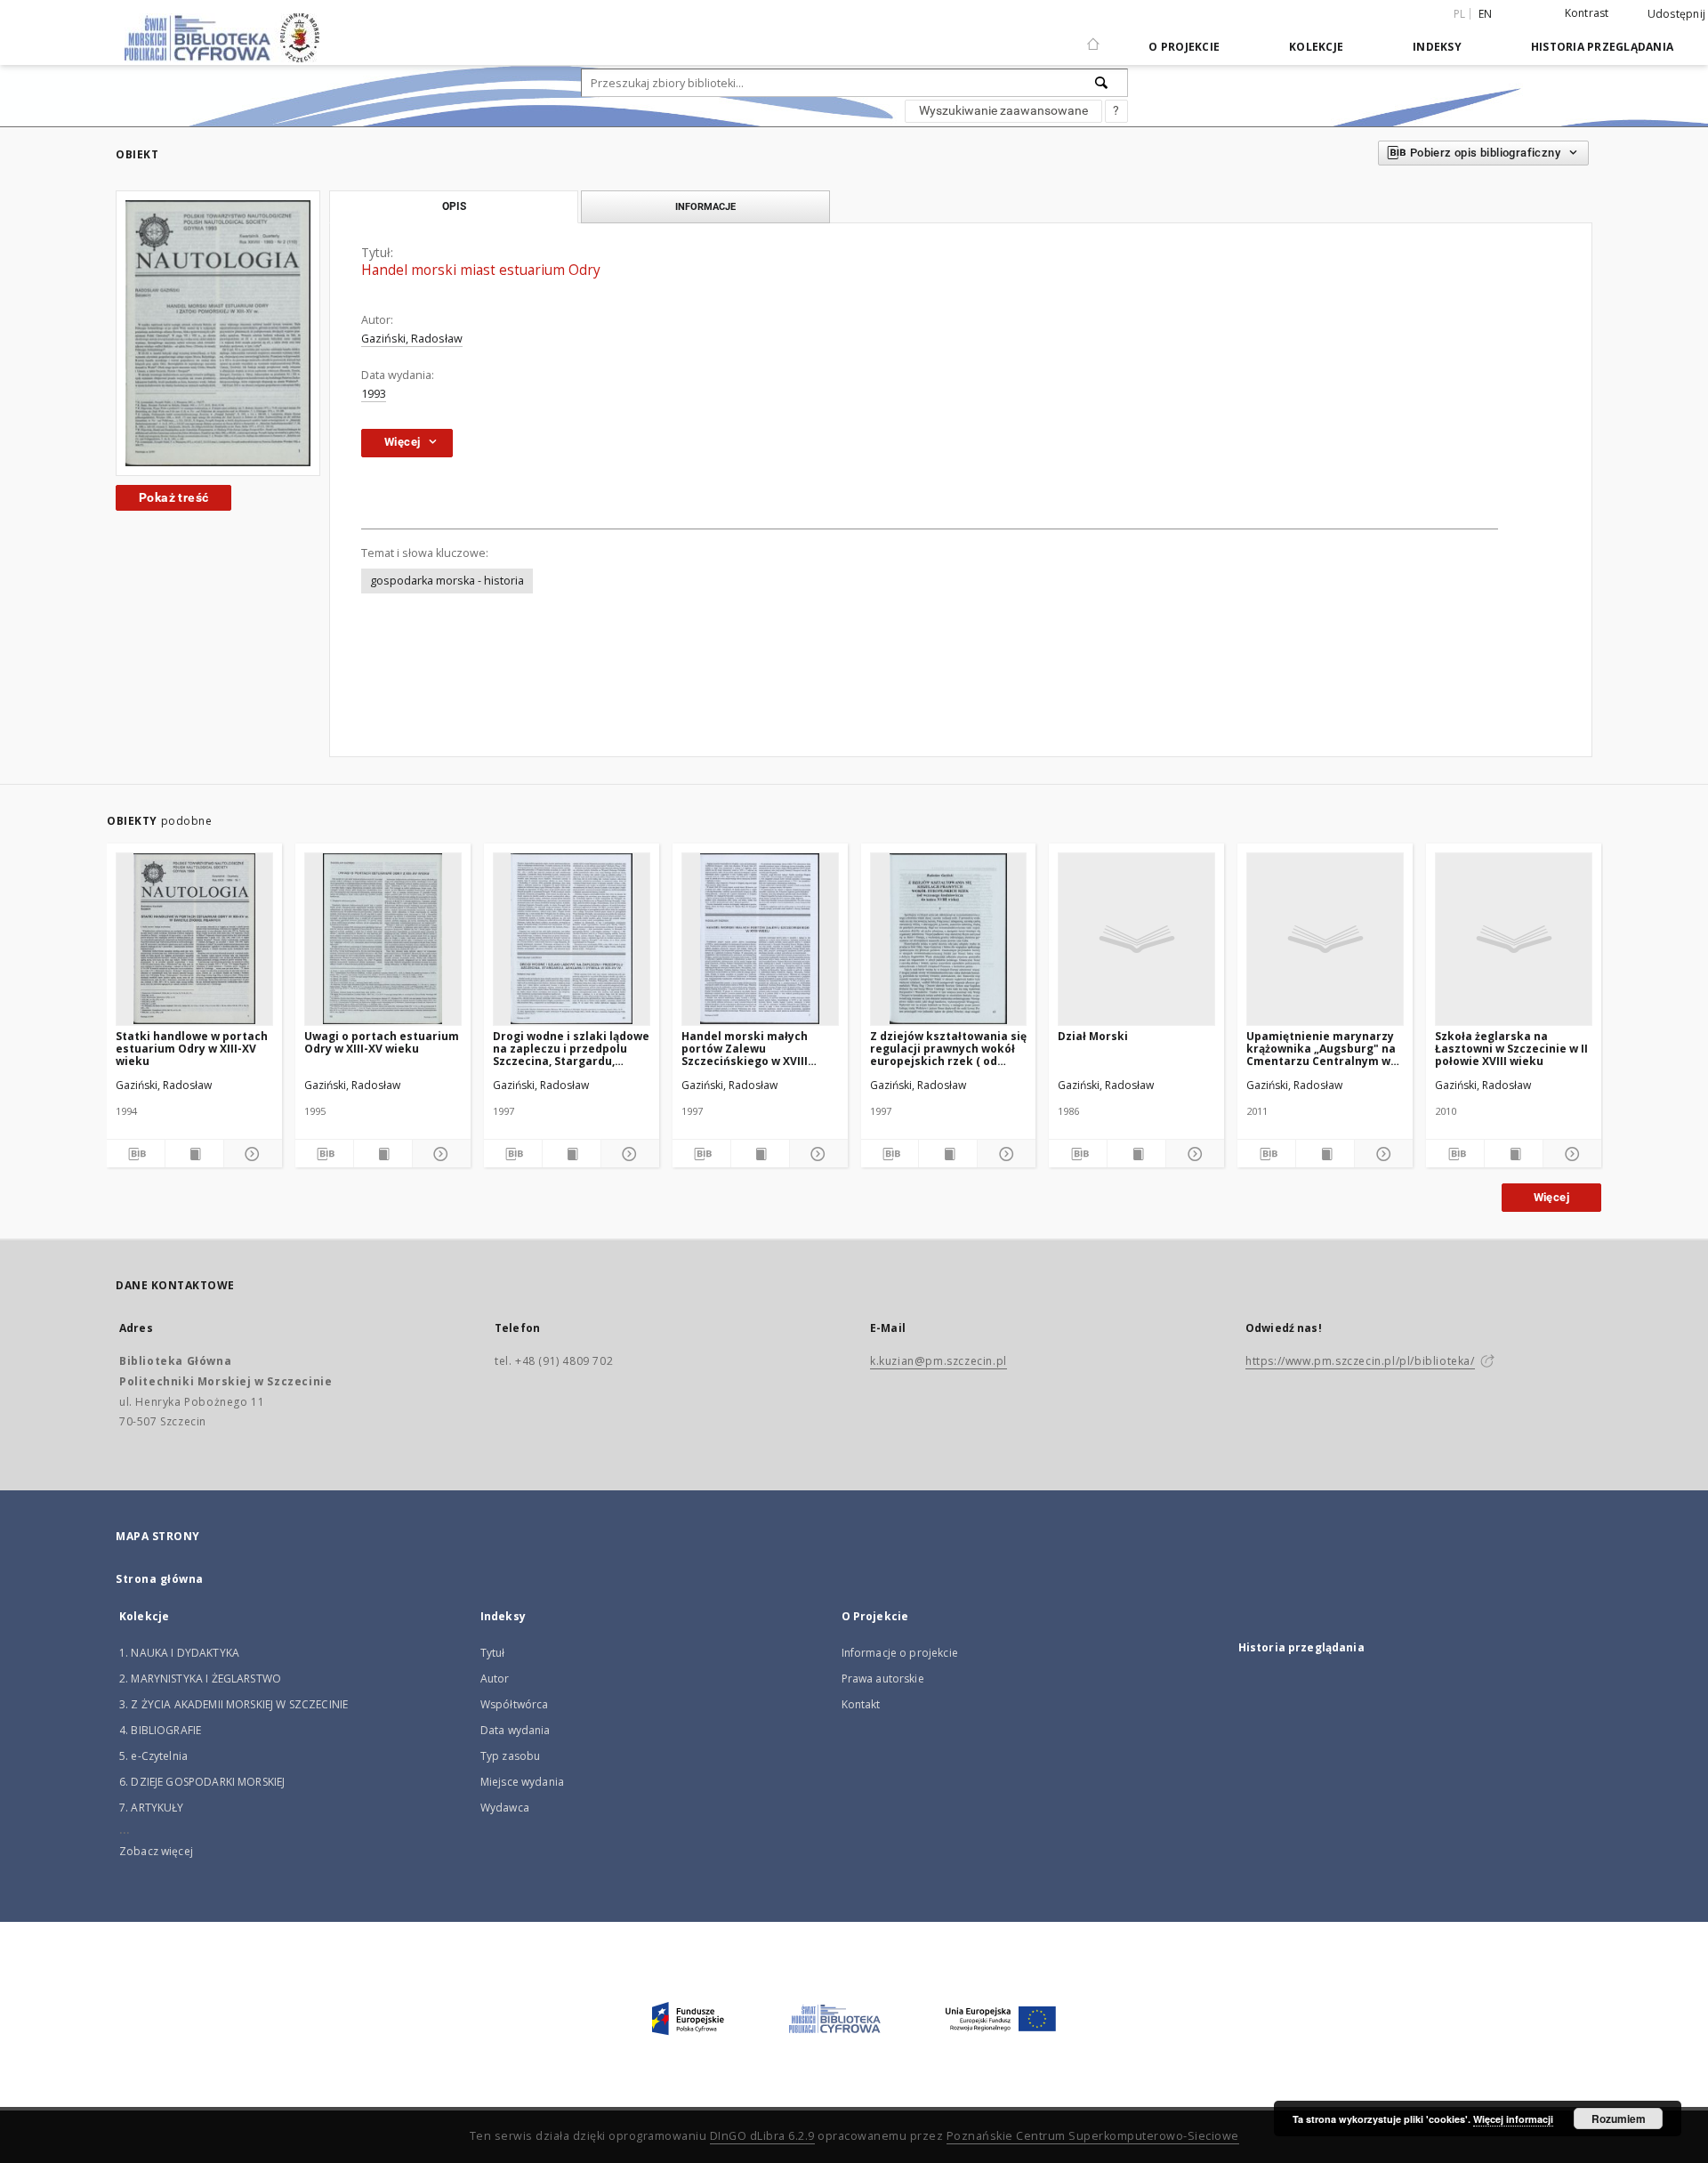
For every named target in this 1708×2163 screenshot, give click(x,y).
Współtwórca (515, 1704)
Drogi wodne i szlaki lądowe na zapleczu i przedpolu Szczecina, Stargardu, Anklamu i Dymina (571, 1049)
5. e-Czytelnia (153, 1756)
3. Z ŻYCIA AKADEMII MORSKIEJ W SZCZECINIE (234, 1704)
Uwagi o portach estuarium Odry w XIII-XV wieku (382, 1042)
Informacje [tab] (705, 206)
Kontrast (1587, 13)
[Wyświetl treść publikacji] (194, 1154)
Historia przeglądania (1602, 47)
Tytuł (493, 1653)
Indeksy (1437, 47)
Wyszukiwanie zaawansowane (1003, 110)
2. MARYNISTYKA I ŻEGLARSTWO (200, 1679)
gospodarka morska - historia (447, 581)
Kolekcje (1316, 47)
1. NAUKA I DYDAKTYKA (179, 1653)
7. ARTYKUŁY (152, 1808)
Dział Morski (1093, 1036)
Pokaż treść (173, 497)
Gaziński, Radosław (412, 339)
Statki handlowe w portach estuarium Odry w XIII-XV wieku (192, 1049)
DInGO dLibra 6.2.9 (762, 2136)
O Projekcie (1184, 47)
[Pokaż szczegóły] (250, 1154)
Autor (495, 1679)
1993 (374, 394)
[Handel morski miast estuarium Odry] (218, 333)
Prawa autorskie (883, 1679)
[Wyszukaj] (1102, 83)
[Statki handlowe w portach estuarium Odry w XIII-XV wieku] (194, 939)
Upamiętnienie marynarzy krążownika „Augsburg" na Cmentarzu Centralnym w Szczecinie (1321, 1049)
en (1486, 14)
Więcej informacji (1513, 2119)
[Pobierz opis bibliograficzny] (136, 1154)
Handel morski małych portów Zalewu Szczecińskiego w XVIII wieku (745, 1049)
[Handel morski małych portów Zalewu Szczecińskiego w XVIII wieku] (760, 939)
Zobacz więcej (156, 1851)
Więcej (1551, 1197)
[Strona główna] (1093, 36)
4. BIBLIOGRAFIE (160, 1730)
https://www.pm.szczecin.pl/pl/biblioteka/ (1360, 1361)
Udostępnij (1677, 14)
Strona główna (160, 1579)
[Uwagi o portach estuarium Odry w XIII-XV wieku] (383, 939)
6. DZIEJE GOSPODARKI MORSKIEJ (202, 1782)
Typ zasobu (511, 1756)
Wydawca (505, 1808)
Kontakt (861, 1704)
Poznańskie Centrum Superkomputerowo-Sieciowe (1093, 2136)
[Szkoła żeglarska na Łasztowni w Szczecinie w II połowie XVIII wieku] (1514, 939)
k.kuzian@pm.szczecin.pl (939, 1361)
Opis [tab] (454, 206)
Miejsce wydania (522, 1782)
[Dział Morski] (1136, 939)
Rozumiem (1619, 2119)
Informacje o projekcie (900, 1653)
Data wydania (516, 1730)
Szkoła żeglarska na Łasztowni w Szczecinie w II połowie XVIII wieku (1511, 1049)
